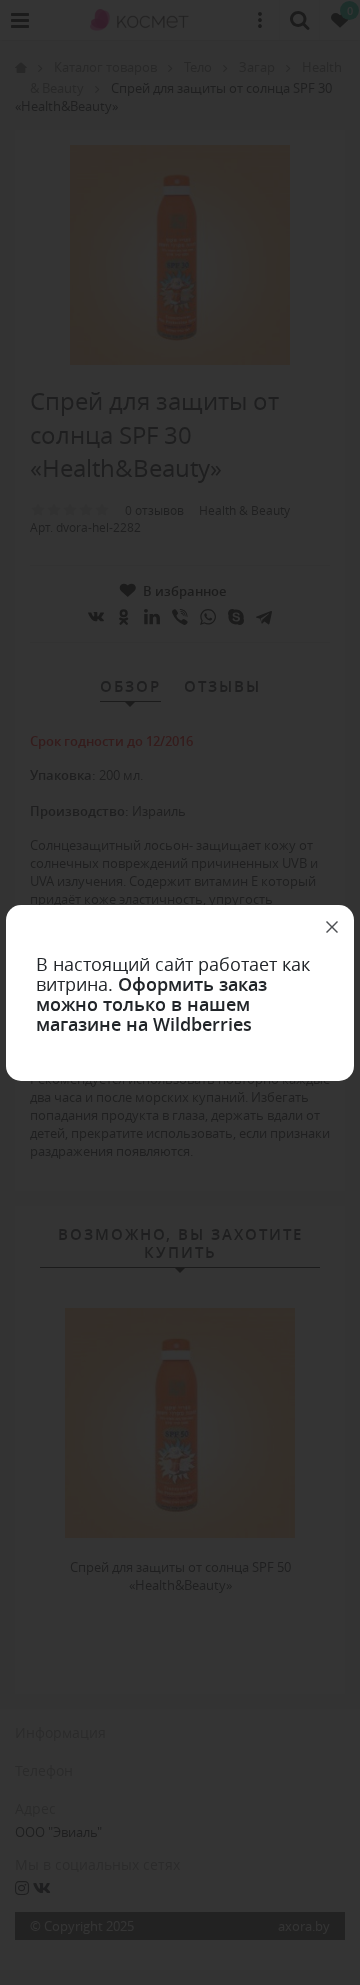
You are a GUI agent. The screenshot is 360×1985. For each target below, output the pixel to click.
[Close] (332, 927)
